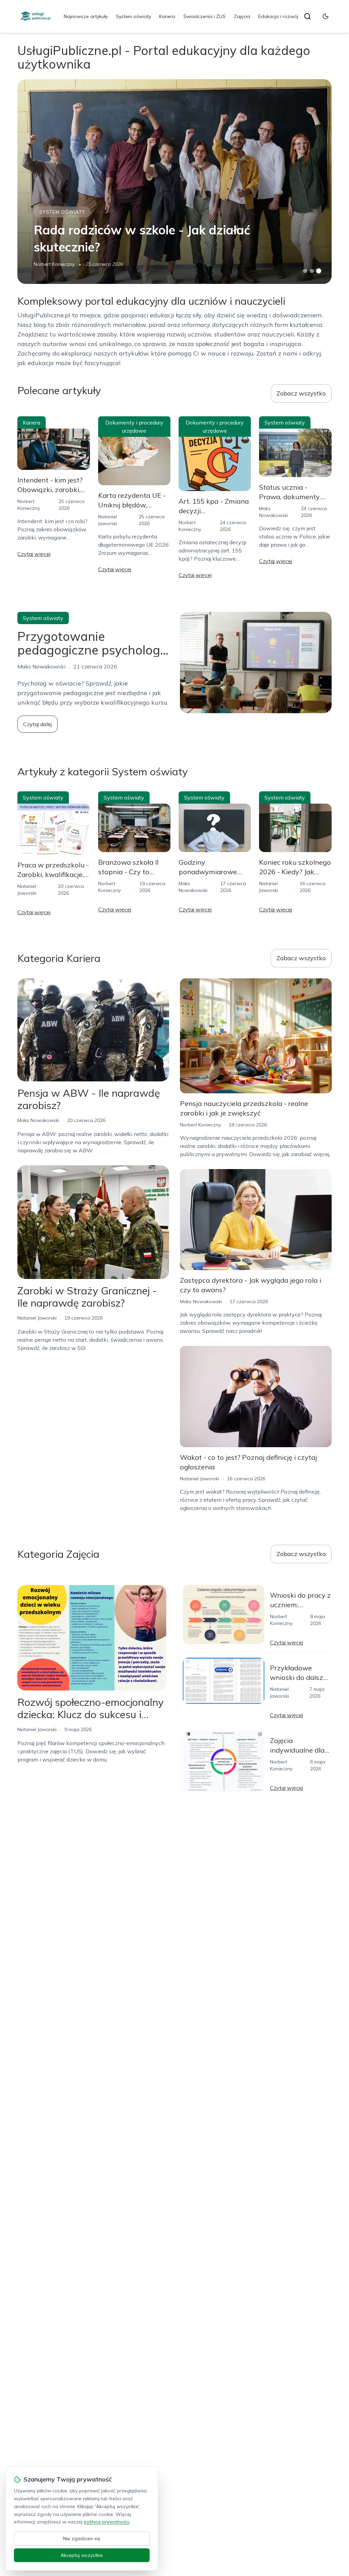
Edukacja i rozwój (278, 16)
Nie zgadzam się (82, 2538)
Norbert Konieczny (54, 264)
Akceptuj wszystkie (82, 2555)
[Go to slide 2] (312, 271)
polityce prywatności (107, 2522)
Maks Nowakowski (38, 1120)
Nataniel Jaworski (37, 1318)
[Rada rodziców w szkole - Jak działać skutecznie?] (174, 182)
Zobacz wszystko (301, 393)
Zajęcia (242, 16)
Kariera (167, 16)
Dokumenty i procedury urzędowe (134, 427)
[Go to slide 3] (318, 271)
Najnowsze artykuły (86, 16)
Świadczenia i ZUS (204, 16)
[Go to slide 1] (305, 271)
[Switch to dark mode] (325, 16)
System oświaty (133, 16)
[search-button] (307, 16)
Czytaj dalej (37, 724)
